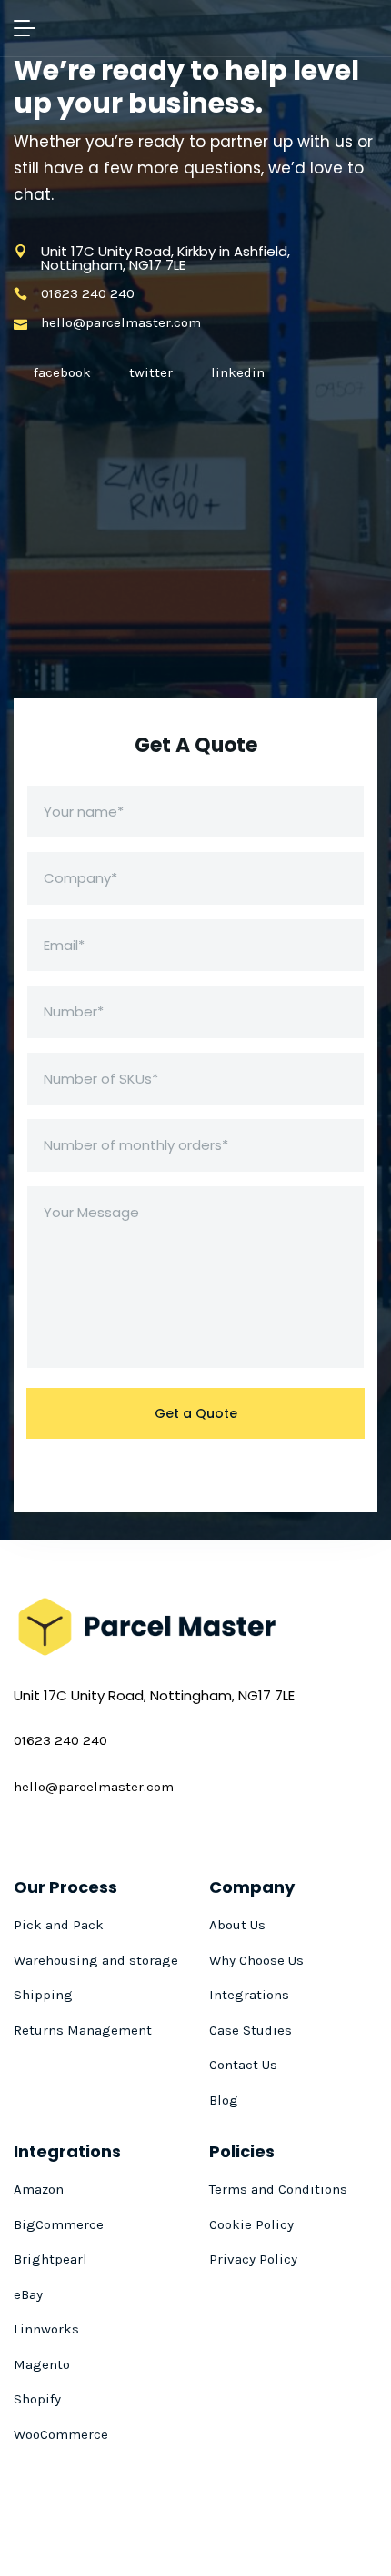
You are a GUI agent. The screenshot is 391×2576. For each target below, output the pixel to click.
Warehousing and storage (96, 1960)
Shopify (37, 2399)
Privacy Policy (253, 2259)
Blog (224, 2100)
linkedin (238, 372)
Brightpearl (50, 2259)
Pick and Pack (59, 1925)
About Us (237, 1925)
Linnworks (46, 2329)
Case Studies (251, 2030)
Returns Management (83, 2030)
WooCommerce (61, 2434)
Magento (42, 2364)
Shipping (43, 1995)
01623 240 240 (88, 294)
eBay (28, 2294)
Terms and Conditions (278, 2189)
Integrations (249, 1995)
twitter (151, 372)
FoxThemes (238, 2539)
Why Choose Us (256, 1960)
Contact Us (243, 2065)
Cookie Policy (251, 2224)
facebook (62, 372)
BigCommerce (59, 2224)
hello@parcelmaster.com (121, 323)
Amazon (39, 2189)
